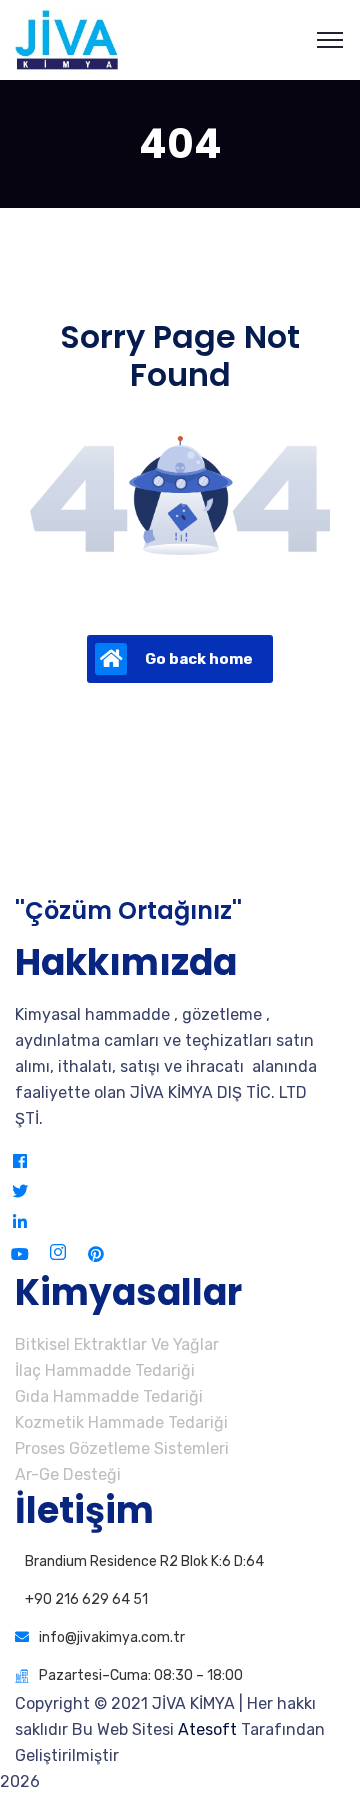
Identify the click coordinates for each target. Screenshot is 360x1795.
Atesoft (207, 1729)
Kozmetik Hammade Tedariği (121, 1422)
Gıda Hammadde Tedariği (109, 1396)
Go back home (199, 659)
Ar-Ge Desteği (68, 1474)
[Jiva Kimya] (66, 38)
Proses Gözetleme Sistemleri (122, 1448)
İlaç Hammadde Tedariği (105, 1370)
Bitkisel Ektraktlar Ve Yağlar (117, 1344)
